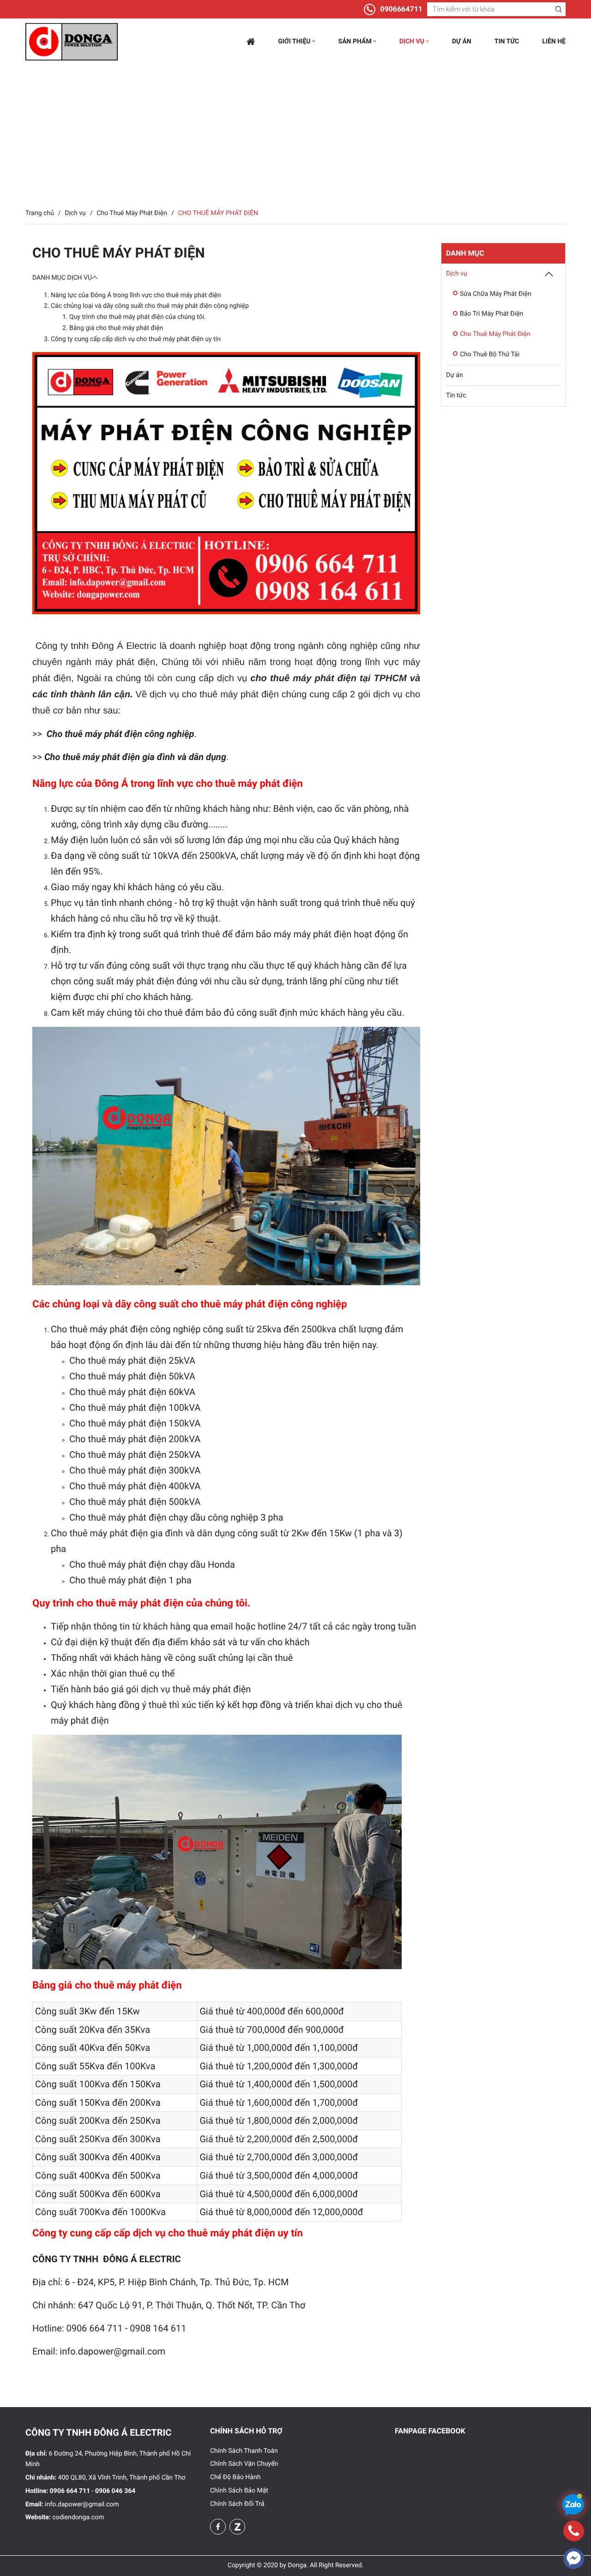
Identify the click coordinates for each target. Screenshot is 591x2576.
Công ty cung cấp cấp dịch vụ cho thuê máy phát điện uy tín (136, 339)
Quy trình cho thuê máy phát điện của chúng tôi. (138, 317)
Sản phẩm (356, 42)
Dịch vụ (413, 42)
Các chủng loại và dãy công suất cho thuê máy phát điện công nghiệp (150, 306)
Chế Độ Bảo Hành (235, 2477)
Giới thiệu (295, 42)
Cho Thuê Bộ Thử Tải (490, 354)
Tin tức (507, 42)
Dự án (462, 42)
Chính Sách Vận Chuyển (244, 2464)
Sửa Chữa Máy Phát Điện (496, 294)
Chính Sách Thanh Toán (244, 2451)
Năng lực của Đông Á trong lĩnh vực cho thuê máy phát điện (136, 295)
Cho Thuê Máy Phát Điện (495, 334)
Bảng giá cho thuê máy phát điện (116, 328)
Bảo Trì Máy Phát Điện (491, 314)
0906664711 (401, 9)
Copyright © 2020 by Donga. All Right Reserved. (295, 2565)
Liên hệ (554, 42)
